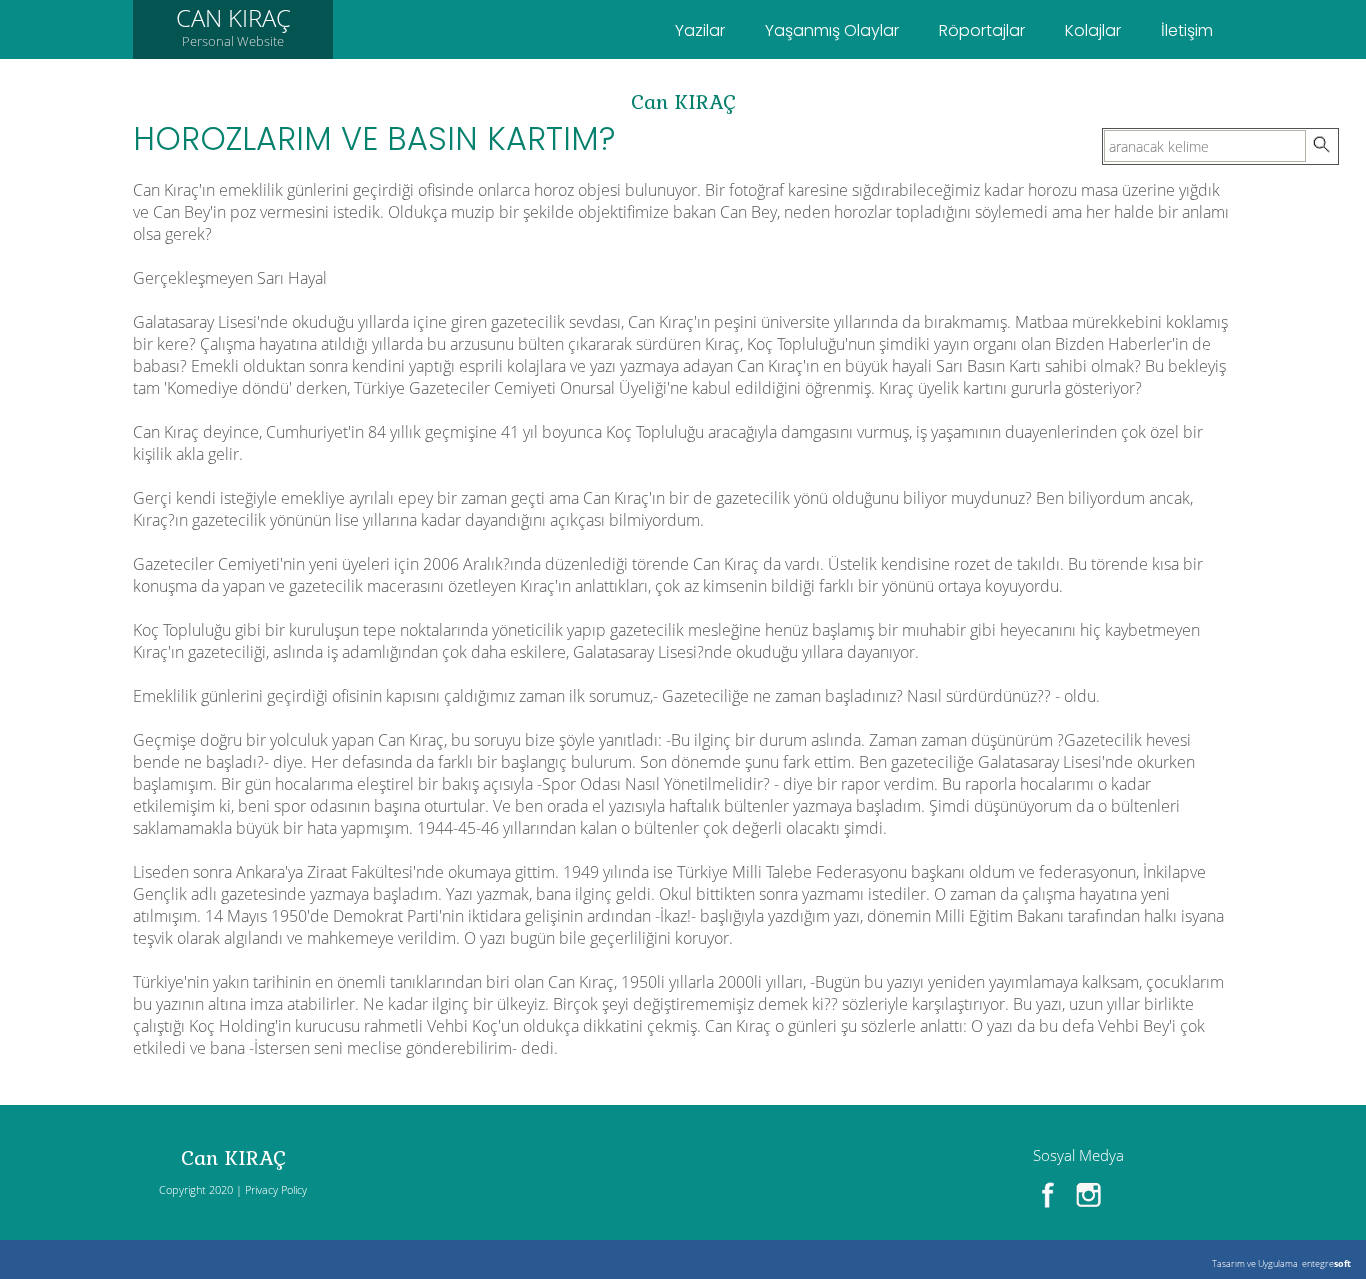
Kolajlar (1093, 30)
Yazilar (700, 30)
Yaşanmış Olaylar (832, 30)
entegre (1326, 1263)
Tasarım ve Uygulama (1255, 1263)
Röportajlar (982, 30)
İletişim (1187, 30)
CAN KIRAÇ (233, 25)
